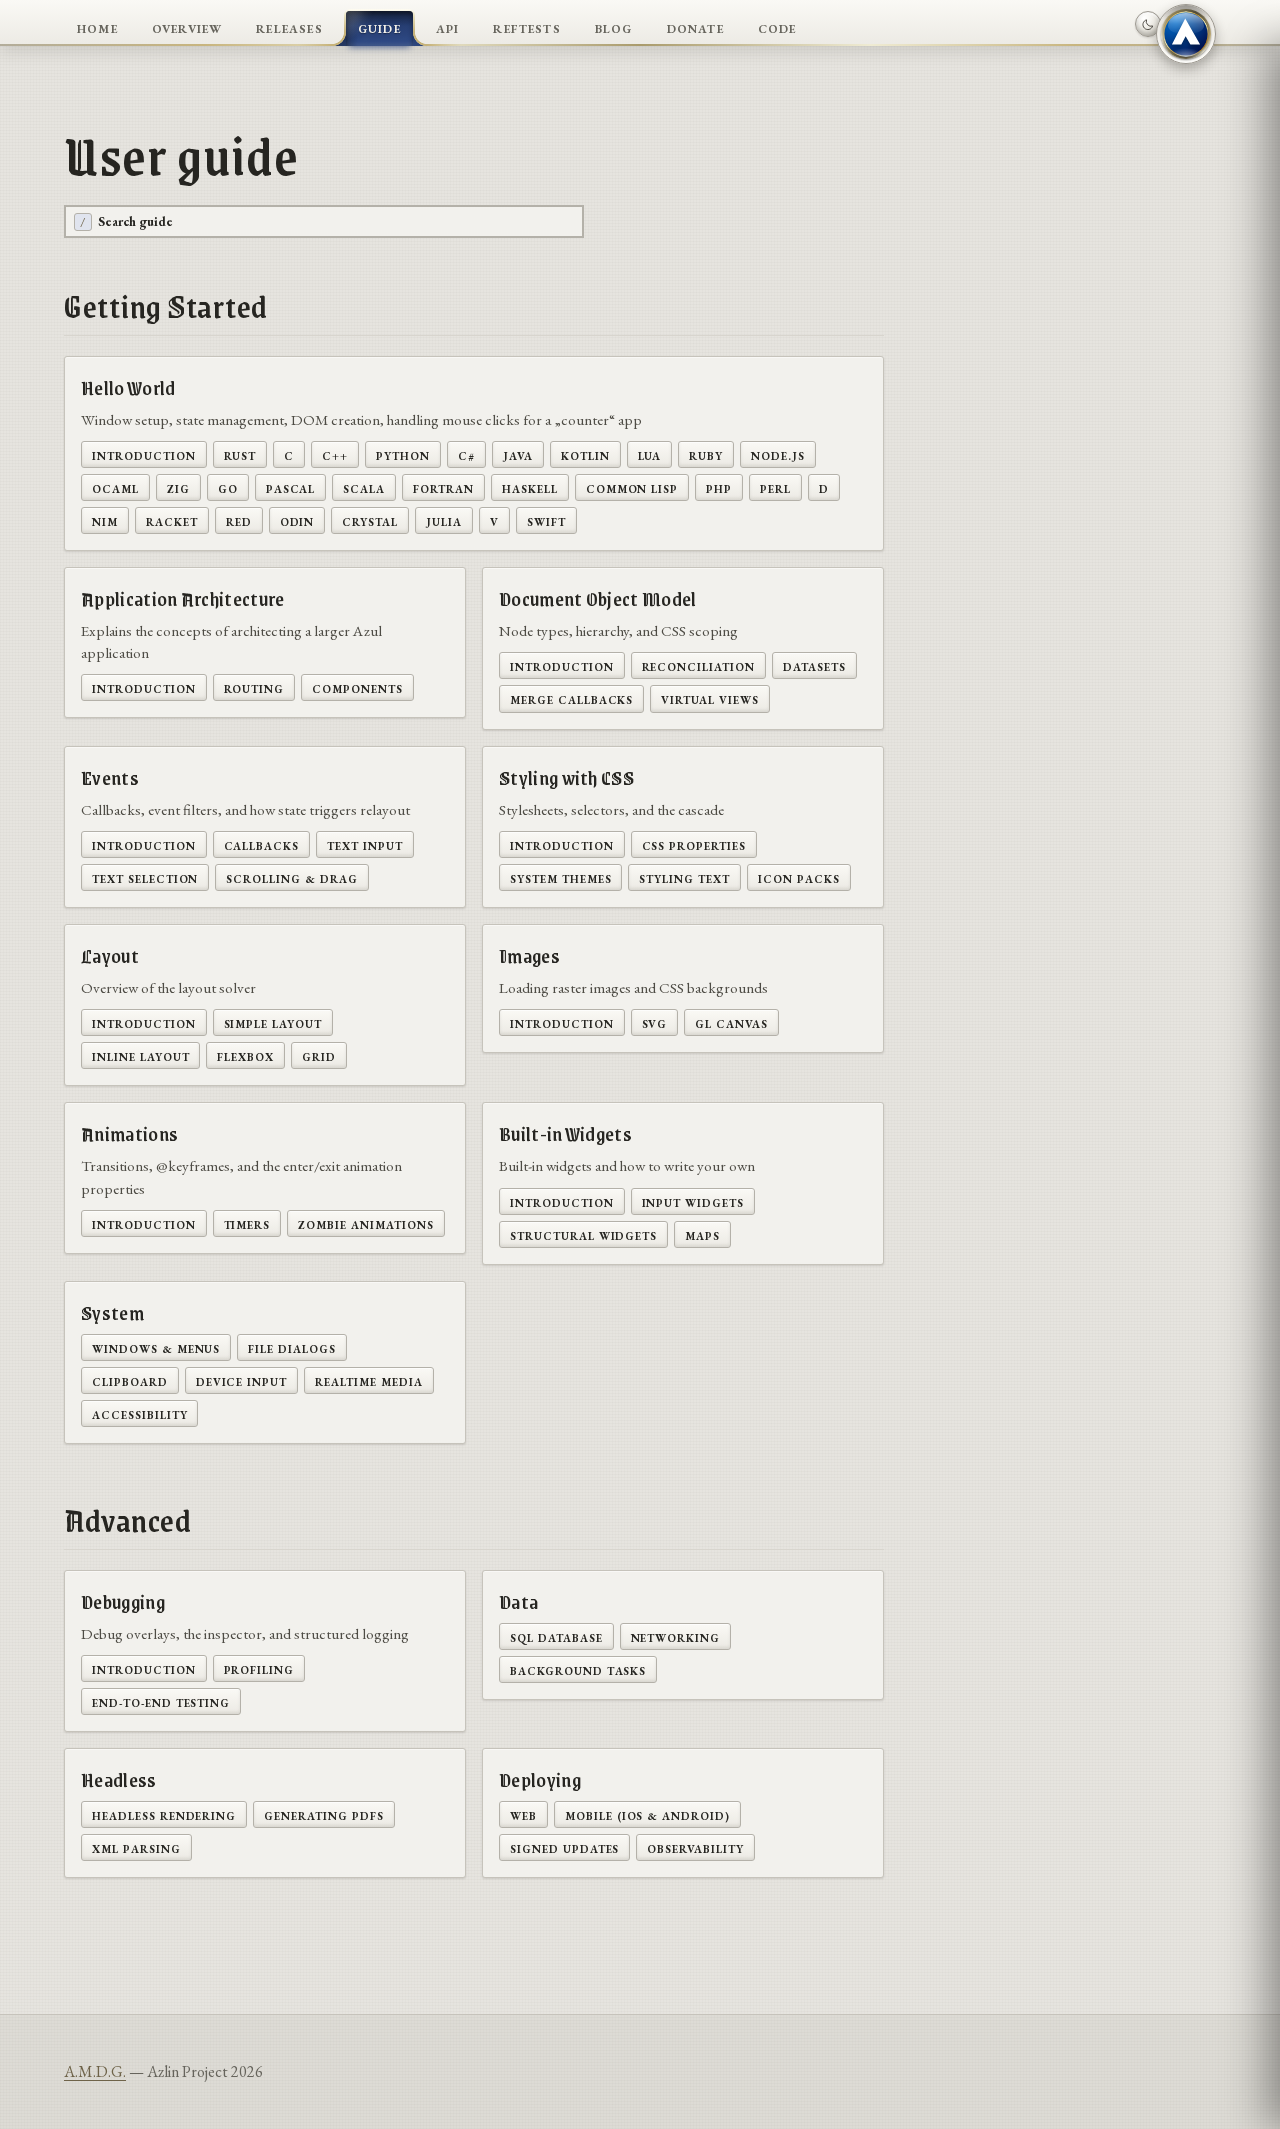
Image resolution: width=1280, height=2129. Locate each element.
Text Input (365, 844)
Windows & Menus (156, 1347)
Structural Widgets (583, 1234)
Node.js (778, 454)
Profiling (259, 1668)
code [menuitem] (777, 27)
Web (523, 1814)
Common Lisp (632, 487)
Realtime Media (368, 1380)
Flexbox (245, 1055)
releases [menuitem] (289, 27)
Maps (702, 1234)
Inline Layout (140, 1055)
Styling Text (684, 877)
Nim (105, 520)
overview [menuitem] (187, 27)
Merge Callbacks (571, 698)
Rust (240, 454)
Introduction (144, 454)
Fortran (443, 487)
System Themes (560, 877)
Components (357, 687)
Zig (178, 487)
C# (466, 454)
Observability (695, 1847)
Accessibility (139, 1413)
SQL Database (556, 1636)
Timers (247, 1223)
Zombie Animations (365, 1223)
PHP (719, 487)
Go (228, 487)
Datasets (814, 665)
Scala (364, 487)
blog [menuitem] (614, 27)
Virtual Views (709, 698)
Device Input (242, 1380)
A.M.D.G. (95, 2071)
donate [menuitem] (695, 27)
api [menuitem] (448, 27)
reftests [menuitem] (527, 27)
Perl (775, 487)
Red (239, 520)
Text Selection (145, 877)
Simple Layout (273, 1022)
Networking (676, 1636)
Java (518, 454)
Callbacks (262, 844)
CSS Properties (694, 844)
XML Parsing (136, 1847)
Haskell (530, 487)
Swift (546, 520)
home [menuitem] (97, 27)
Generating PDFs (323, 1814)
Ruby (706, 454)
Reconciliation (698, 665)
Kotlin (585, 454)
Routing (254, 687)
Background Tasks (578, 1669)
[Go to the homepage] (1186, 34)
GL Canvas (731, 1022)
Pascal (291, 487)
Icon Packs (799, 877)
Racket (172, 520)
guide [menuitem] (379, 27)
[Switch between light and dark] (1148, 24)
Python (403, 454)
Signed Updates (564, 1847)
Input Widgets (693, 1201)
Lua (650, 454)
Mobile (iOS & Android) (647, 1814)
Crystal (370, 520)
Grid (319, 1055)
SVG (655, 1022)
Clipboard (130, 1380)
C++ (335, 454)
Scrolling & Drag (291, 877)
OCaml (115, 487)
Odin (297, 520)
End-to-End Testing (161, 1701)
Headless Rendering (164, 1814)
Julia (444, 520)
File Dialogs (292, 1347)
